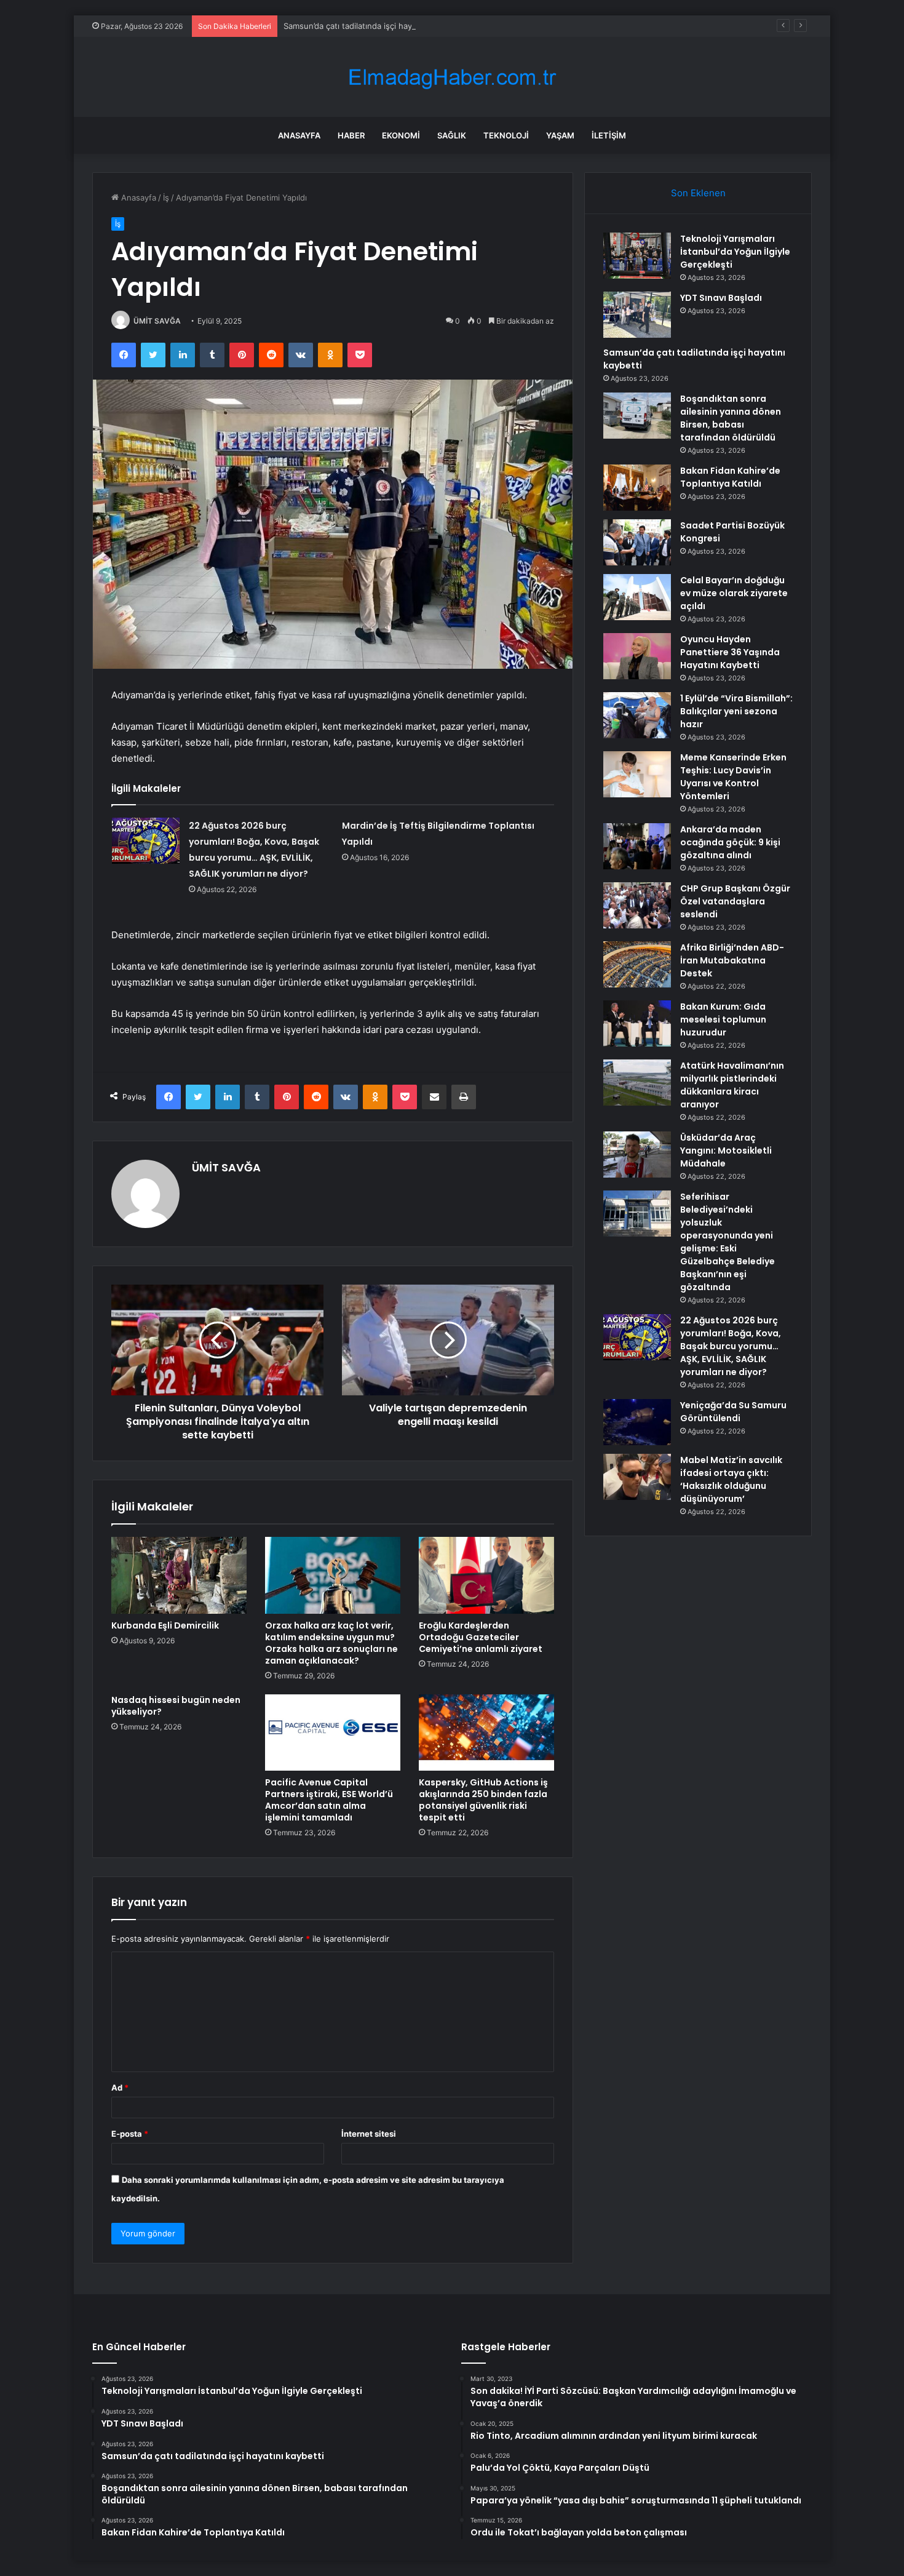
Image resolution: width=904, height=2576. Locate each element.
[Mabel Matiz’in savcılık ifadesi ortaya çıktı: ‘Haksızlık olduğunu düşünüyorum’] (637, 1477)
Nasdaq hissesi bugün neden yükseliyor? (176, 1706)
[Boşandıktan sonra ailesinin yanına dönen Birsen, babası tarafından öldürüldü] (637, 416)
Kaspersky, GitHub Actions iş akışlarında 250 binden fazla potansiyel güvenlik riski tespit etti (483, 1800)
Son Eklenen (698, 193)
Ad (120, 2088)
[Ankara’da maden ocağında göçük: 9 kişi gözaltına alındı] (637, 846)
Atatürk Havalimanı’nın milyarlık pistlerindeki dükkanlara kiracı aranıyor (732, 1085)
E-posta (130, 2134)
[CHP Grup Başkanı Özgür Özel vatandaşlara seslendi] (637, 905)
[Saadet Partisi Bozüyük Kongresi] (637, 542)
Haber (351, 135)
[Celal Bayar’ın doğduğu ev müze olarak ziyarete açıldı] (637, 597)
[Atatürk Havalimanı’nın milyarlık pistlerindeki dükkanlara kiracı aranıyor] (637, 1083)
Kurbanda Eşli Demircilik (165, 1625)
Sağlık (452, 135)
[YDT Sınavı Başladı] (637, 315)
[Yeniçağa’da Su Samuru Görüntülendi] (637, 1422)
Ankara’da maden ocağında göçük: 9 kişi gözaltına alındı (730, 842)
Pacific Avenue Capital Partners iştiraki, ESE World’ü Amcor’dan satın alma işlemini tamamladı (329, 1800)
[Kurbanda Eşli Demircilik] (179, 1575)
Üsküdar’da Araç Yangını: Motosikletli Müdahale (726, 1150)
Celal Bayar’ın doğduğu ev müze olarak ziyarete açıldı (734, 593)
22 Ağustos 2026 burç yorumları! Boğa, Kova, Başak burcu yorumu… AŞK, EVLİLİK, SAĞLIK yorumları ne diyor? (731, 1346)
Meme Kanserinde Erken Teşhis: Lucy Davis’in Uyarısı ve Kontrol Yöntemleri (733, 777)
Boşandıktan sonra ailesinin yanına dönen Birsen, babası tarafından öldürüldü (731, 418)
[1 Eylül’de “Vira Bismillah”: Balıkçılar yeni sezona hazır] (637, 715)
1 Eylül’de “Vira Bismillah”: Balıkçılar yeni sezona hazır (736, 711)
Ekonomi (401, 135)
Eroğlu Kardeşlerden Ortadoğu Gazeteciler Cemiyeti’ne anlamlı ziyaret (481, 1637)
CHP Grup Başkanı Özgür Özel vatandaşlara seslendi (735, 901)
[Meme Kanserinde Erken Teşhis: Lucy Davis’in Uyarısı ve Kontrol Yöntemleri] (637, 774)
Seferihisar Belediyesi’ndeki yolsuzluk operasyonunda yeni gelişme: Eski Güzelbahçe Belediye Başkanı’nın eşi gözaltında (728, 1242)
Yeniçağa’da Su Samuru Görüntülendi (733, 1412)
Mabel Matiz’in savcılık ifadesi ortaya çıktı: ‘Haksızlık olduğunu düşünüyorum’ (731, 1479)
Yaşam (560, 135)
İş (166, 197)
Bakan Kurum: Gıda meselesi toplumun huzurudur (723, 1019)
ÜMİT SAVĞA (157, 321)
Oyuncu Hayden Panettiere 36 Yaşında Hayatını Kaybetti (730, 652)
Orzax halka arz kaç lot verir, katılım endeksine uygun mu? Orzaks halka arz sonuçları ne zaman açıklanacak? (331, 1643)
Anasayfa (299, 135)
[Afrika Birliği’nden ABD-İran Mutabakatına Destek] (637, 964)
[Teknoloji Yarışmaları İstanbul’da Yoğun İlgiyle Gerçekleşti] (637, 256)
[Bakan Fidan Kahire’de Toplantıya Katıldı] (637, 488)
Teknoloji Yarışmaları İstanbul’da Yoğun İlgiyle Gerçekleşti (735, 252)
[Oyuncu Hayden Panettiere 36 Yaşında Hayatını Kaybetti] (637, 656)
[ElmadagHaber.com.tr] (452, 77)
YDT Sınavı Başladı (721, 298)
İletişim (609, 135)
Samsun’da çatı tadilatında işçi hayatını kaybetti (372, 26)
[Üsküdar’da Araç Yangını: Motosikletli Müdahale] (637, 1154)
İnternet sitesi (369, 2134)
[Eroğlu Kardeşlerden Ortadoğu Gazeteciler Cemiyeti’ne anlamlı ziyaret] (486, 1575)
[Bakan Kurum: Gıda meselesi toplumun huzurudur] (637, 1023)
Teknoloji (506, 135)
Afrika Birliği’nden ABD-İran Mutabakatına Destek (732, 960)
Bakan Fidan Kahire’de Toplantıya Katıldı (730, 477)
